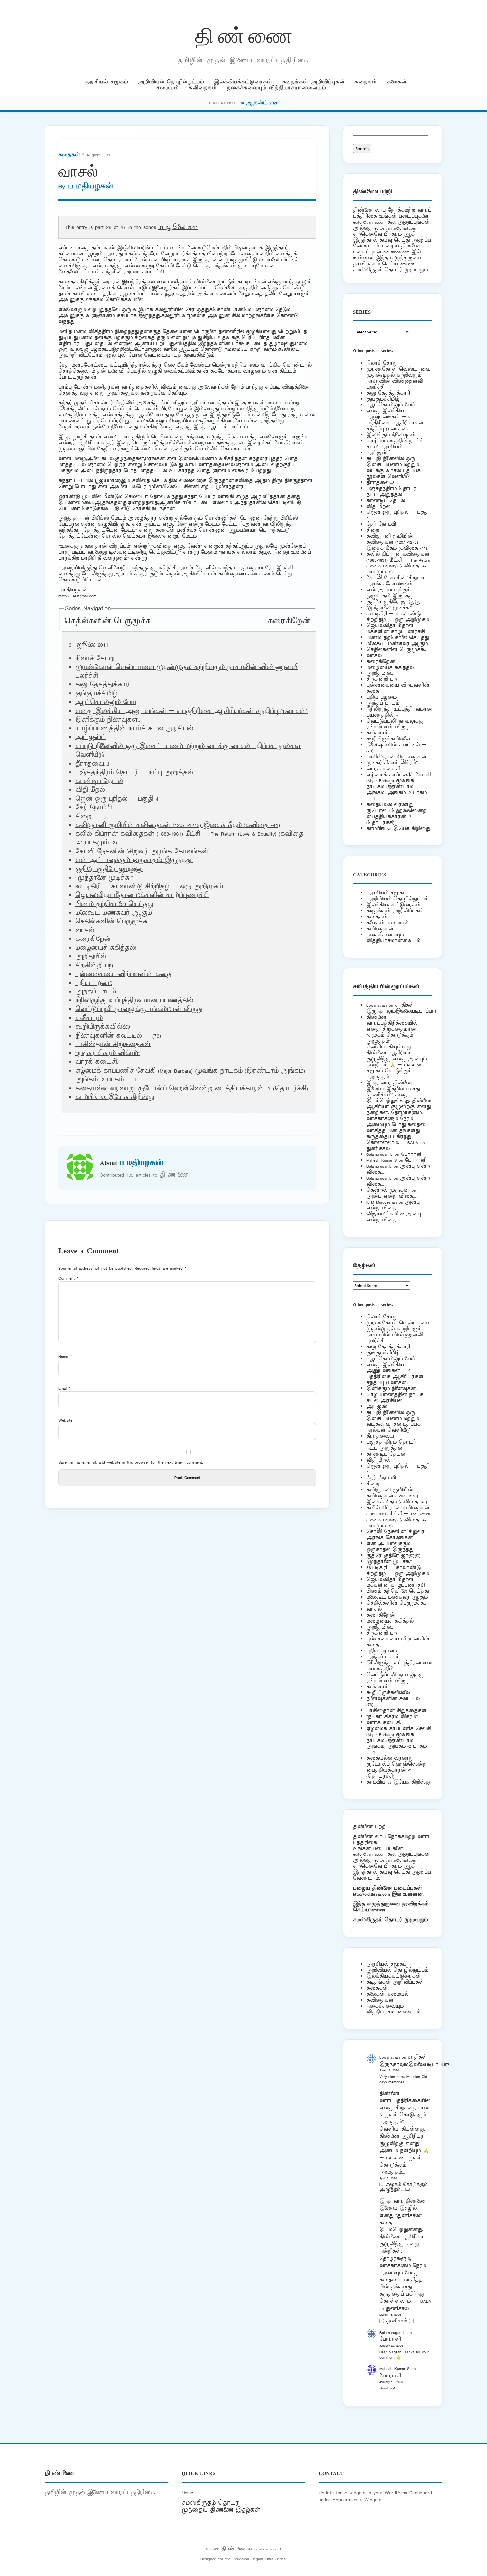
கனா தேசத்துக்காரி (103, 685)
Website (65, 1420)
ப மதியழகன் (91, 187)
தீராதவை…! (92, 764)
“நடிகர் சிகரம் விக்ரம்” (108, 1053)
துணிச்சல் (378, 1148)
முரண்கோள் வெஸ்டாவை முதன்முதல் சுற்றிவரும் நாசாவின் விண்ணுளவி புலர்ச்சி (398, 378)
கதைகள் (366, 82)
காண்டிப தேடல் (99, 781)
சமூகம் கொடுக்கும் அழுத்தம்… (389, 1074)
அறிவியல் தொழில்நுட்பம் (171, 82)
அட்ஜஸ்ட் (91, 737)
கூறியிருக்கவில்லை (103, 1027)
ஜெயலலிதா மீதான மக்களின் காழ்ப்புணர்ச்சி (142, 895)
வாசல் (374, 655)
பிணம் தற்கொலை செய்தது (114, 904)
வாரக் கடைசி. (97, 1062)
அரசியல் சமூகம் (106, 82)
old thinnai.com (396, 252)
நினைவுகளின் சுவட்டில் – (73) (118, 1036)
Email (64, 1388)
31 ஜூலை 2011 (178, 227)
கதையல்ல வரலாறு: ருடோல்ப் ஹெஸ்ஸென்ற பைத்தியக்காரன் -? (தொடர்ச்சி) (192, 1089)
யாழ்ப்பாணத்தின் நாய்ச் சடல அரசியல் (134, 729)
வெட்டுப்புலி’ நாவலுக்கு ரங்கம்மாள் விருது (139, 1009)
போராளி (412, 1154)
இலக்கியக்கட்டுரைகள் (243, 82)
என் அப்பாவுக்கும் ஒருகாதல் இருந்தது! (134, 860)
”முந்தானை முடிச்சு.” (104, 878)
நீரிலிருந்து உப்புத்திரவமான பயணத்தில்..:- (137, 1001)
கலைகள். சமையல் (387, 923)
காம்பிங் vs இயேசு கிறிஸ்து (115, 1097)
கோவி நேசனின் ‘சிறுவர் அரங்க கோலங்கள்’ (142, 852)
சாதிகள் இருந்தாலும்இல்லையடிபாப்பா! (401, 1008)
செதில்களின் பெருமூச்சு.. (109, 621)
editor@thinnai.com (369, 222)
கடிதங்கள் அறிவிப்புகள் (313, 82)
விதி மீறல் (90, 790)
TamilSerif (377, 1910)
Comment (68, 1278)
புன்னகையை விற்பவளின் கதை (123, 974)
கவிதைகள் (203, 88)
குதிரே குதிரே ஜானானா (109, 869)
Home (187, 2493)
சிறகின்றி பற (94, 966)
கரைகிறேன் (289, 621)
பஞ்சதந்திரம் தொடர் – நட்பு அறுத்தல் (134, 773)
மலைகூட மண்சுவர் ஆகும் (114, 913)
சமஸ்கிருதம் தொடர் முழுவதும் (390, 1920)
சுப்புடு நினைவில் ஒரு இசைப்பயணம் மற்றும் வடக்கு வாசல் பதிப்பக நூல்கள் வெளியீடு (394, 468)
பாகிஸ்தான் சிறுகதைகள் (113, 1045)
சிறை (83, 817)
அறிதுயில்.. (92, 957)
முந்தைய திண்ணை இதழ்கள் (221, 2510)
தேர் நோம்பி (93, 808)
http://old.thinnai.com (371, 1894)
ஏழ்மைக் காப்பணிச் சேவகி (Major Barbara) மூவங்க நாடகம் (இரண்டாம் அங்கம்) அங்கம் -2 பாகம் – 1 (399, 787)
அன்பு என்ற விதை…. (392, 1196)
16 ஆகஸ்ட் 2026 (259, 103)
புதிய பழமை (94, 983)
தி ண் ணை (244, 34)
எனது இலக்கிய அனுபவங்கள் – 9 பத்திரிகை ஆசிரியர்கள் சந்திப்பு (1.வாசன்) (191, 711)
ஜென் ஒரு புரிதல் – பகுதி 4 (117, 799)
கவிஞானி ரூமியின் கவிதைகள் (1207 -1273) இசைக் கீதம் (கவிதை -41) (178, 825)
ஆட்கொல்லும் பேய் (106, 702)
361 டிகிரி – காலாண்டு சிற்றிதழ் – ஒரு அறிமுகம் (149, 887)
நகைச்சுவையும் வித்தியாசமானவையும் (276, 88)
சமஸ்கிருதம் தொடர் (210, 2503)
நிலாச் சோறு (95, 659)
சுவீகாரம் (89, 1018)
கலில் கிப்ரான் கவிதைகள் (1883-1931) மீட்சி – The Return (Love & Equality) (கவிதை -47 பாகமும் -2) (398, 563)
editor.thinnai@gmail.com (395, 228)
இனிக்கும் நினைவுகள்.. (108, 720)
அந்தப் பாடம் (96, 992)
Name (65, 1356)
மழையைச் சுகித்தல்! (106, 948)
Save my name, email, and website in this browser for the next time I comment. (131, 1462)
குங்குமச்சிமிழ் (96, 694)
